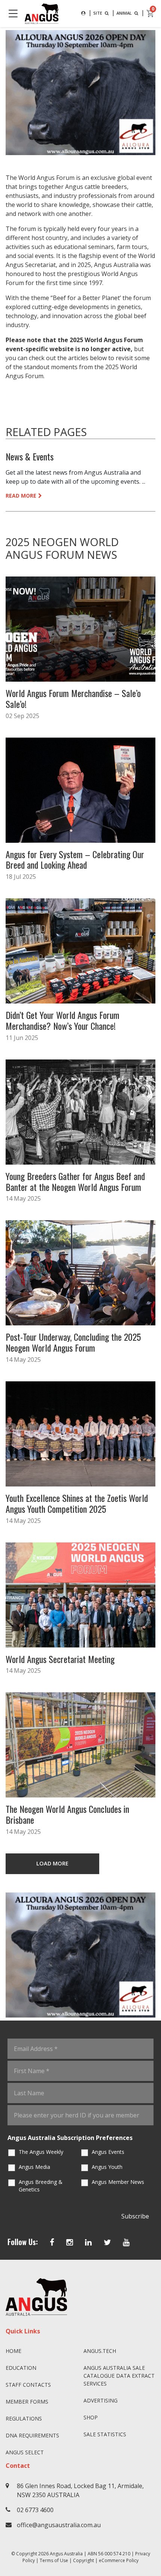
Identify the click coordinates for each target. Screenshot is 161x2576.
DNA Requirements (32, 2435)
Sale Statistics (105, 2434)
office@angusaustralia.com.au (59, 2525)
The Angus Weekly (41, 2152)
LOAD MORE (52, 1863)
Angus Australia (66, 2554)
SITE (98, 13)
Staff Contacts (28, 2385)
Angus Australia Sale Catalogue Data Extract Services (119, 2376)
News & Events (30, 456)
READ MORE (21, 496)
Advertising (101, 2400)
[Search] (83, 13)
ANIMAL (125, 13)
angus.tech (100, 2351)
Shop (91, 2417)
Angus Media (34, 2167)
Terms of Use (54, 2560)
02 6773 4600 (35, 2510)
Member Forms (27, 2402)
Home (13, 2351)
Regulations (24, 2418)
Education (21, 2368)
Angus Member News (118, 2182)
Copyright (83, 2560)
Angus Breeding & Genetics (41, 2186)
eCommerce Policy (119, 2560)
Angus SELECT (25, 2452)
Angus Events (108, 2152)
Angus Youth (107, 2167)
